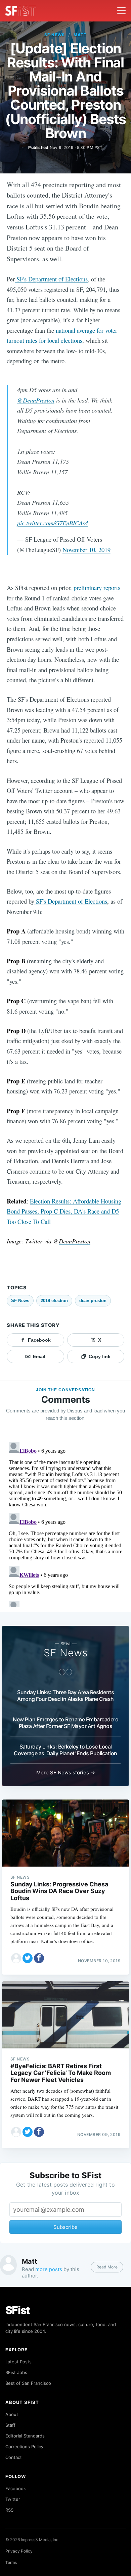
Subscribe (65, 2227)
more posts (49, 2269)
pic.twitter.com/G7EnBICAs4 (53, 523)
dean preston (93, 1301)
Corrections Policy (24, 2447)
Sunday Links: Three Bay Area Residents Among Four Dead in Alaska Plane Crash (65, 1696)
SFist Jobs (16, 2372)
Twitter (13, 2499)
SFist (18, 2310)
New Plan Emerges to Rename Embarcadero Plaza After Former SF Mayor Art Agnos (65, 1723)
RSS (9, 2510)
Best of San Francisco (28, 2383)
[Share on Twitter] (28, 1958)
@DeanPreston (36, 400)
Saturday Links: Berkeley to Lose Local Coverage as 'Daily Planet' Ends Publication (65, 1750)
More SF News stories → (66, 1773)
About (12, 2414)
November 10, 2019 (86, 550)
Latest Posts (18, 2362)
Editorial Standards (25, 2436)
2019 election (54, 1301)
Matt (80, 35)
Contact (14, 2457)
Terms (11, 2562)
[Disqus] (65, 1523)
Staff (10, 2425)
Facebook (16, 2488)
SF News (55, 35)
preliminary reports (96, 587)
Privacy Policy (19, 2551)
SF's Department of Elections (51, 279)
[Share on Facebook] (39, 1958)
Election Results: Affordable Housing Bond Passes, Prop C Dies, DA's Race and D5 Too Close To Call (64, 1211)
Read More (107, 2267)
